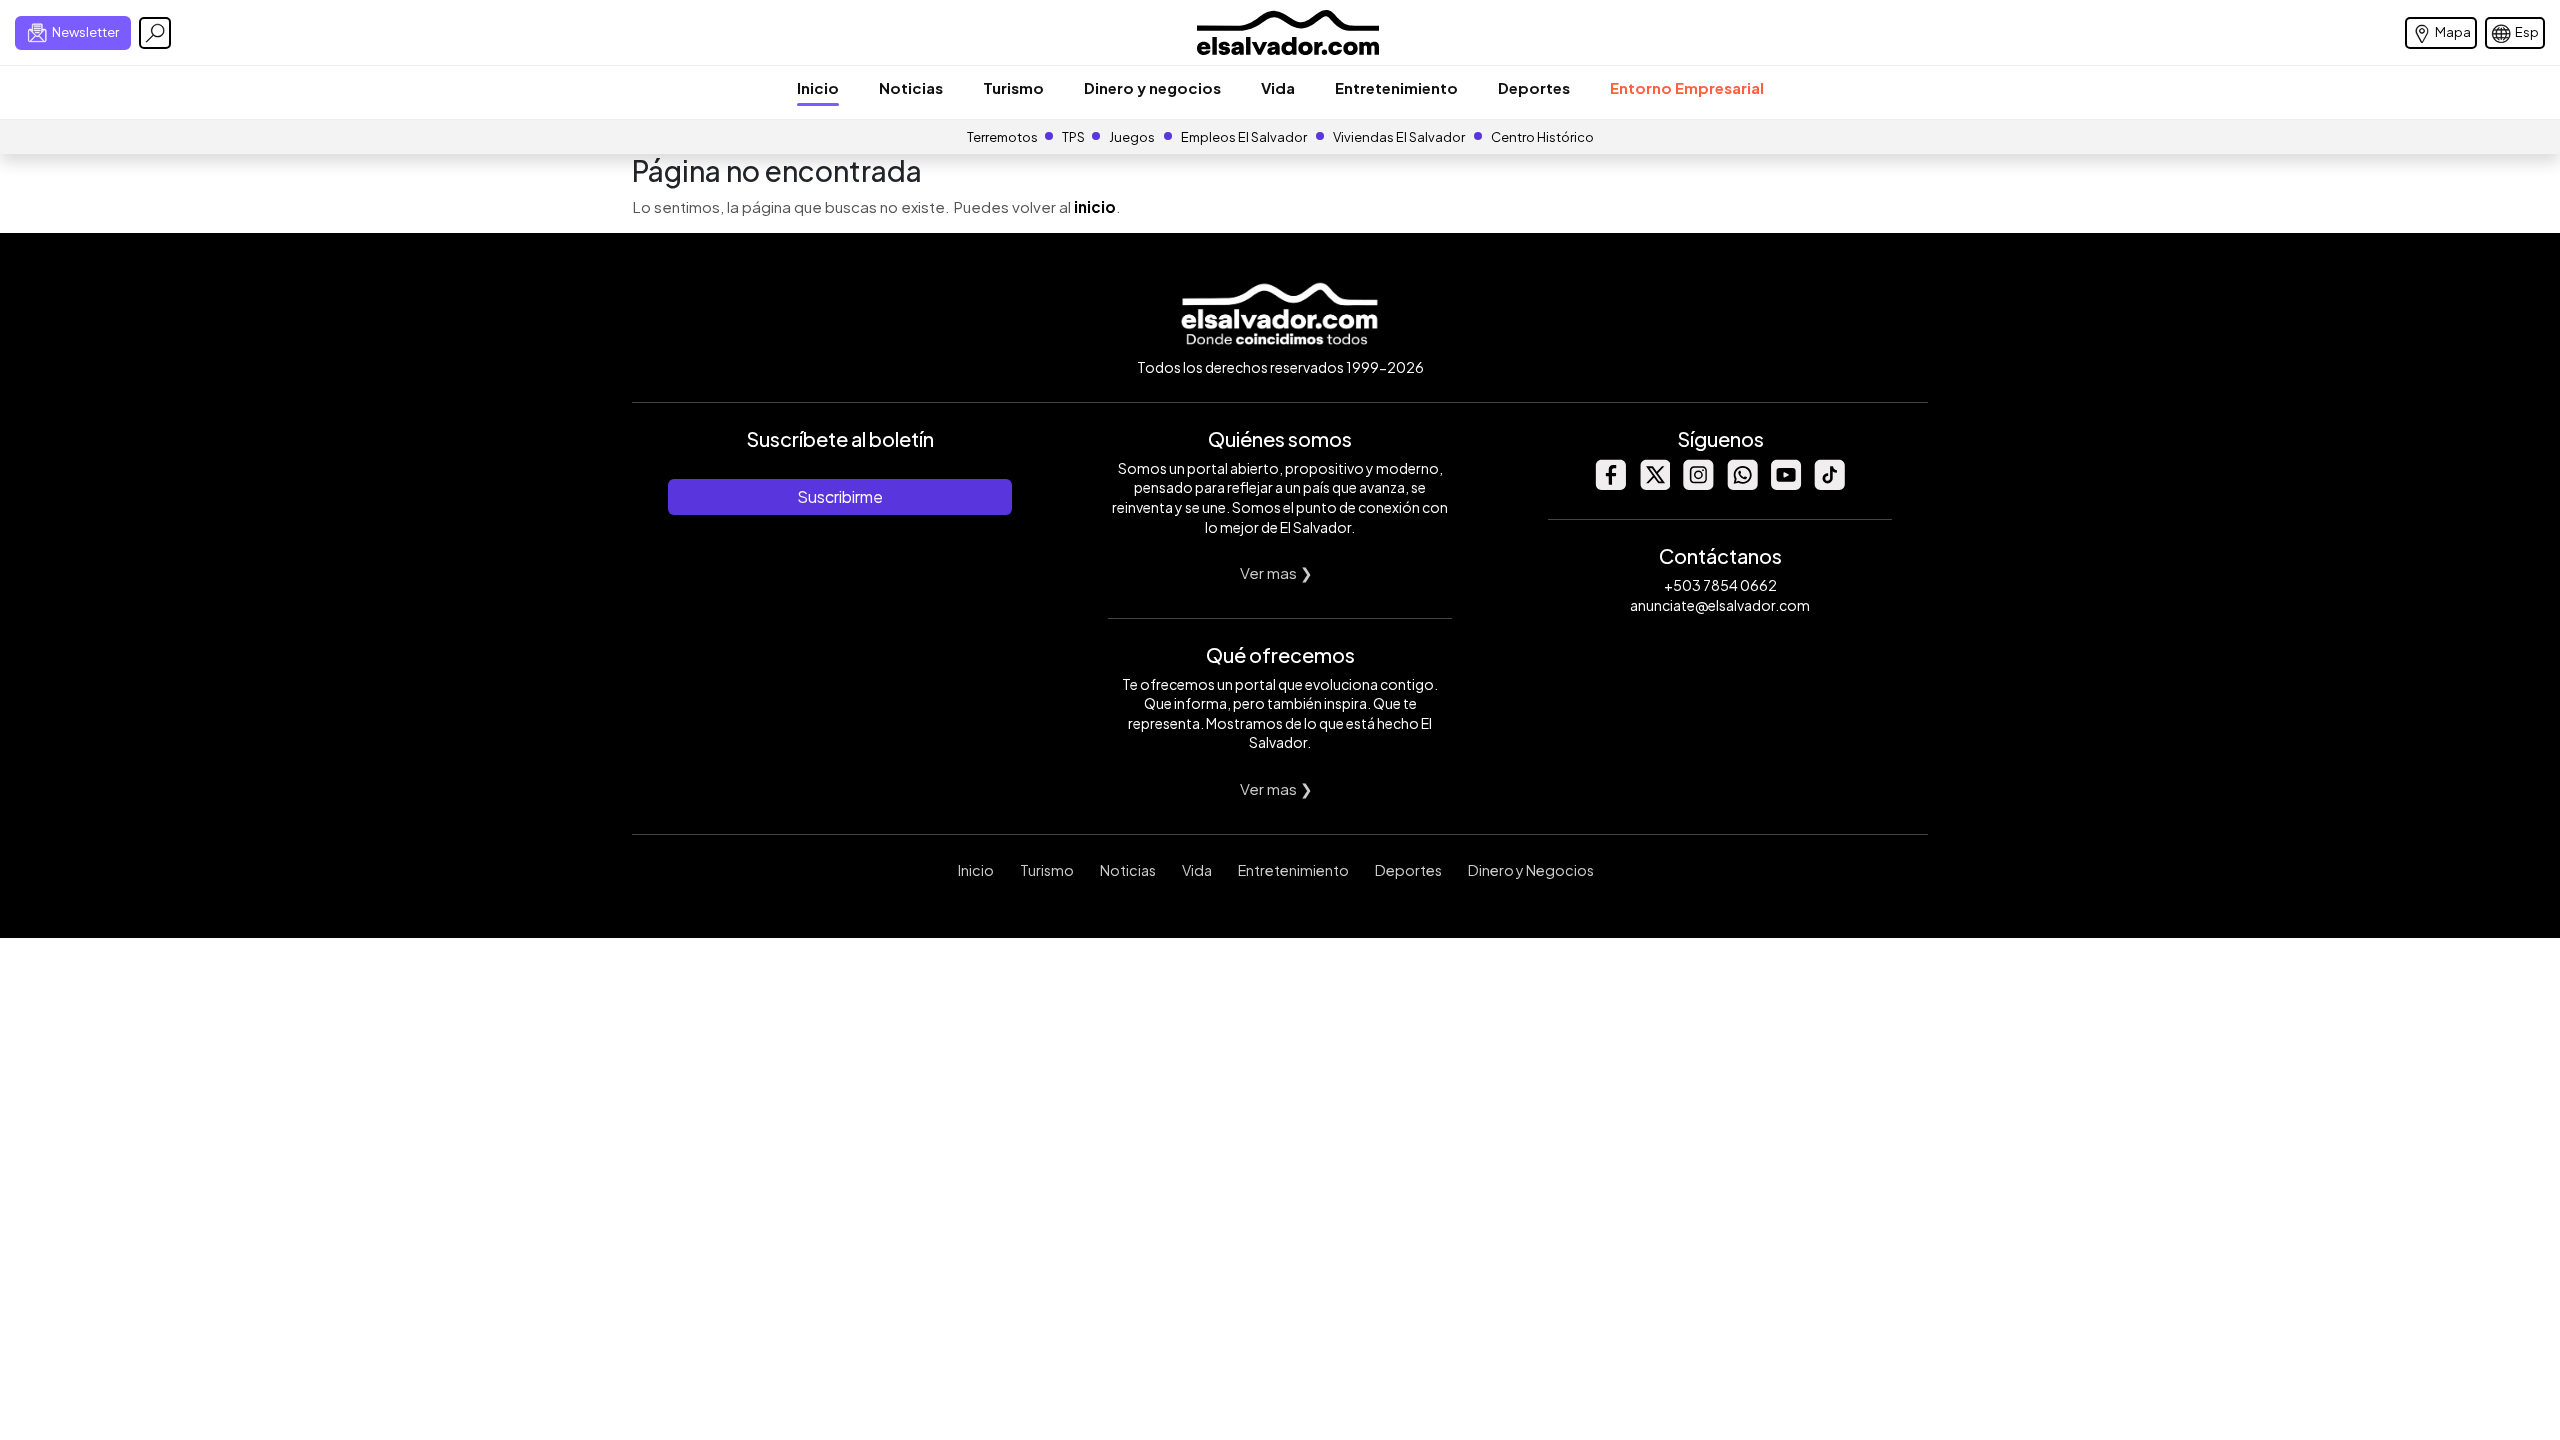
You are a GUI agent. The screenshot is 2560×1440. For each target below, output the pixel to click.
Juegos (1132, 137)
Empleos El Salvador (1244, 137)
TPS (1073, 137)
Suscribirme (840, 496)
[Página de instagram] (1698, 484)
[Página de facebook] (1610, 484)
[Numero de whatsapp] (1742, 484)
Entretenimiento (1396, 87)
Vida (1278, 87)
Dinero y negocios (1152, 87)
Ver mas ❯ (1276, 572)
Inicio (818, 87)
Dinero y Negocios (1531, 870)
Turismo (1013, 87)
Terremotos (1002, 137)
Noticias (911, 87)
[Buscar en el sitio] (155, 33)
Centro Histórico (1542, 137)
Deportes (1534, 87)
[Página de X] (1654, 484)
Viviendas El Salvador (1399, 137)
